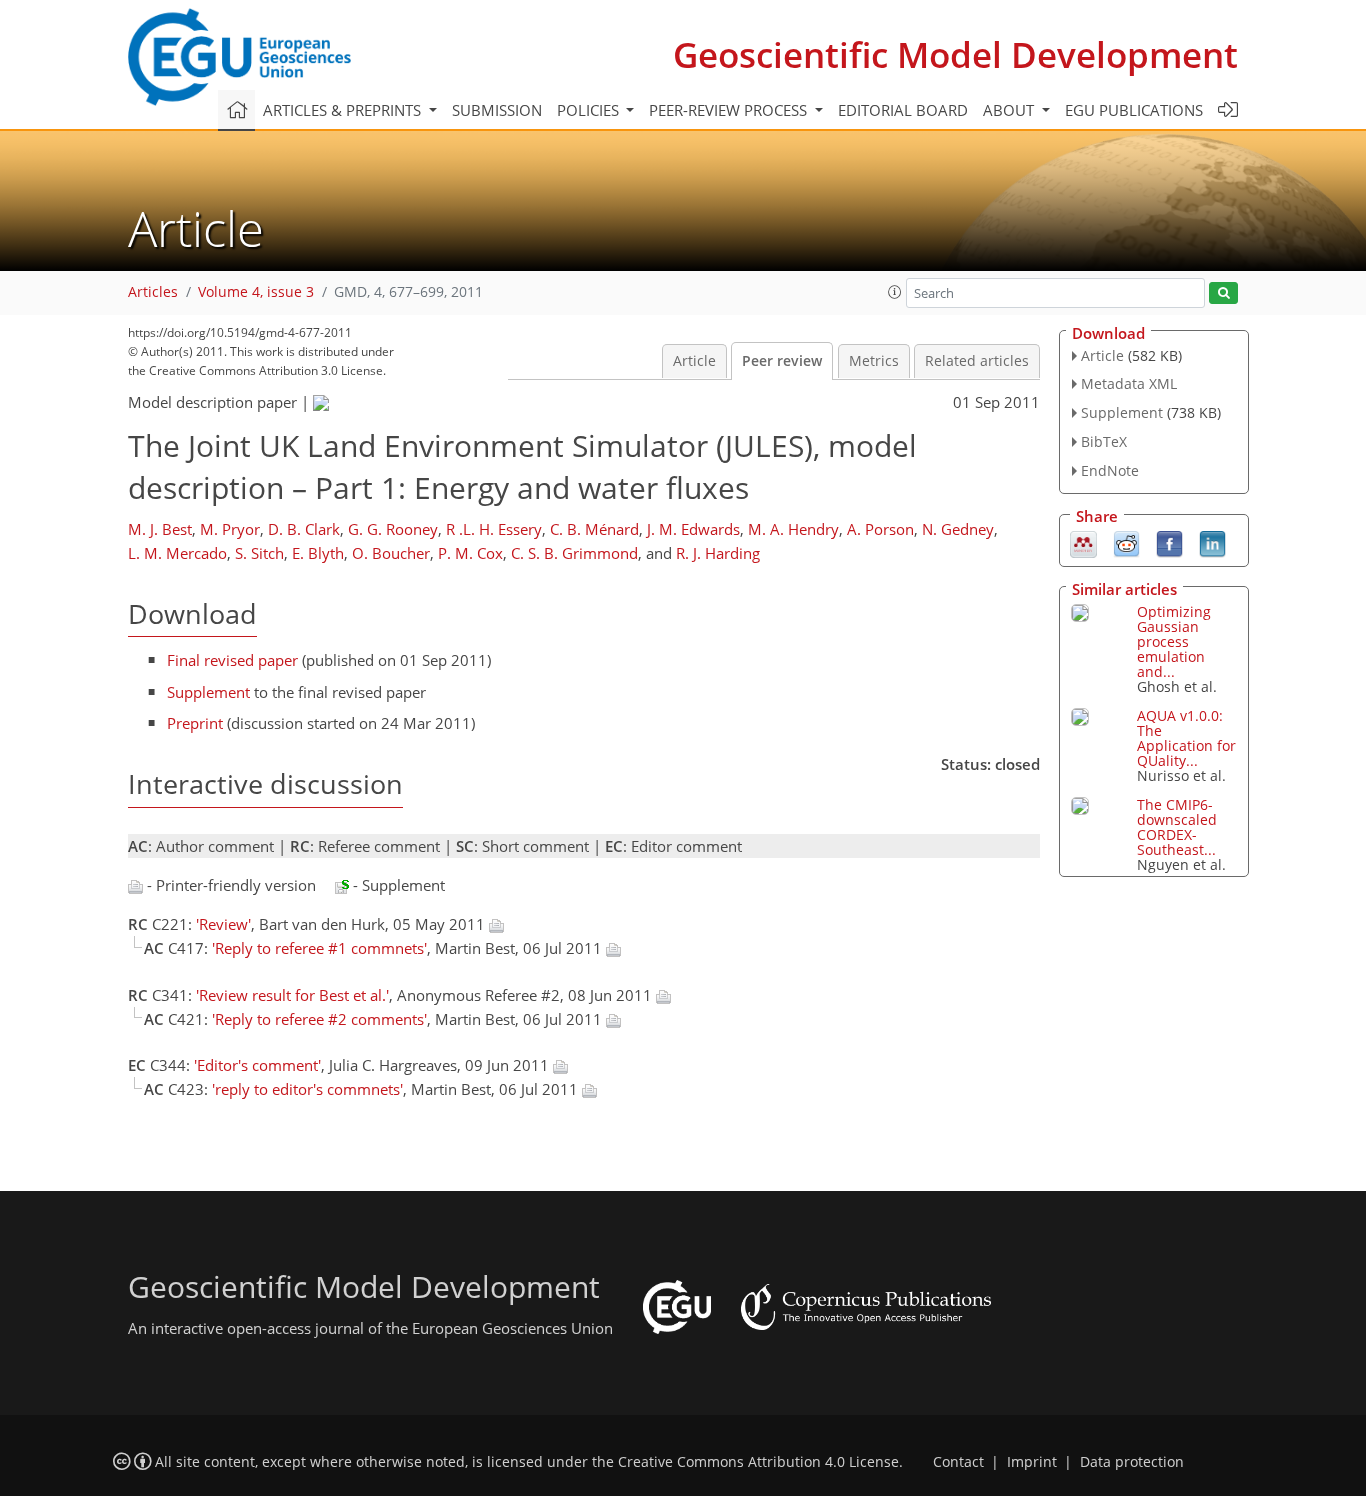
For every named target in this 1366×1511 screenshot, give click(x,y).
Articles (153, 292)
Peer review (782, 361)
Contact (958, 1462)
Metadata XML (1129, 383)
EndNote (1110, 470)
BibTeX (1104, 441)
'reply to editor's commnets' (307, 1089)
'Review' (223, 924)
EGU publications (1134, 110)
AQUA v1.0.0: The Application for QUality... (1186, 738)
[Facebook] (1169, 542)
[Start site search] (1223, 293)
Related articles (977, 361)
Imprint (1032, 1462)
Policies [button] (590, 110)
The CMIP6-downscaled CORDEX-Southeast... (1177, 827)
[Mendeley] (1083, 542)
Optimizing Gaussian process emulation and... (1174, 641)
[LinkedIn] (1212, 542)
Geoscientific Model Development (955, 54)
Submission (497, 110)
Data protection (1132, 1462)
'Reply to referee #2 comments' (319, 1019)
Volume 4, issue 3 (256, 292)
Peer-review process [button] (730, 110)
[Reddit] (1126, 542)
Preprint (195, 723)
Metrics (874, 361)
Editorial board (903, 110)
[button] (895, 292)
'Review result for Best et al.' (292, 995)
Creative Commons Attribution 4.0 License (758, 1462)
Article (694, 361)
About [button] (1010, 110)
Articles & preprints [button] (344, 110)
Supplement (208, 692)
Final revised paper (232, 660)
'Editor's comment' (257, 1065)
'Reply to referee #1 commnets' (319, 948)
